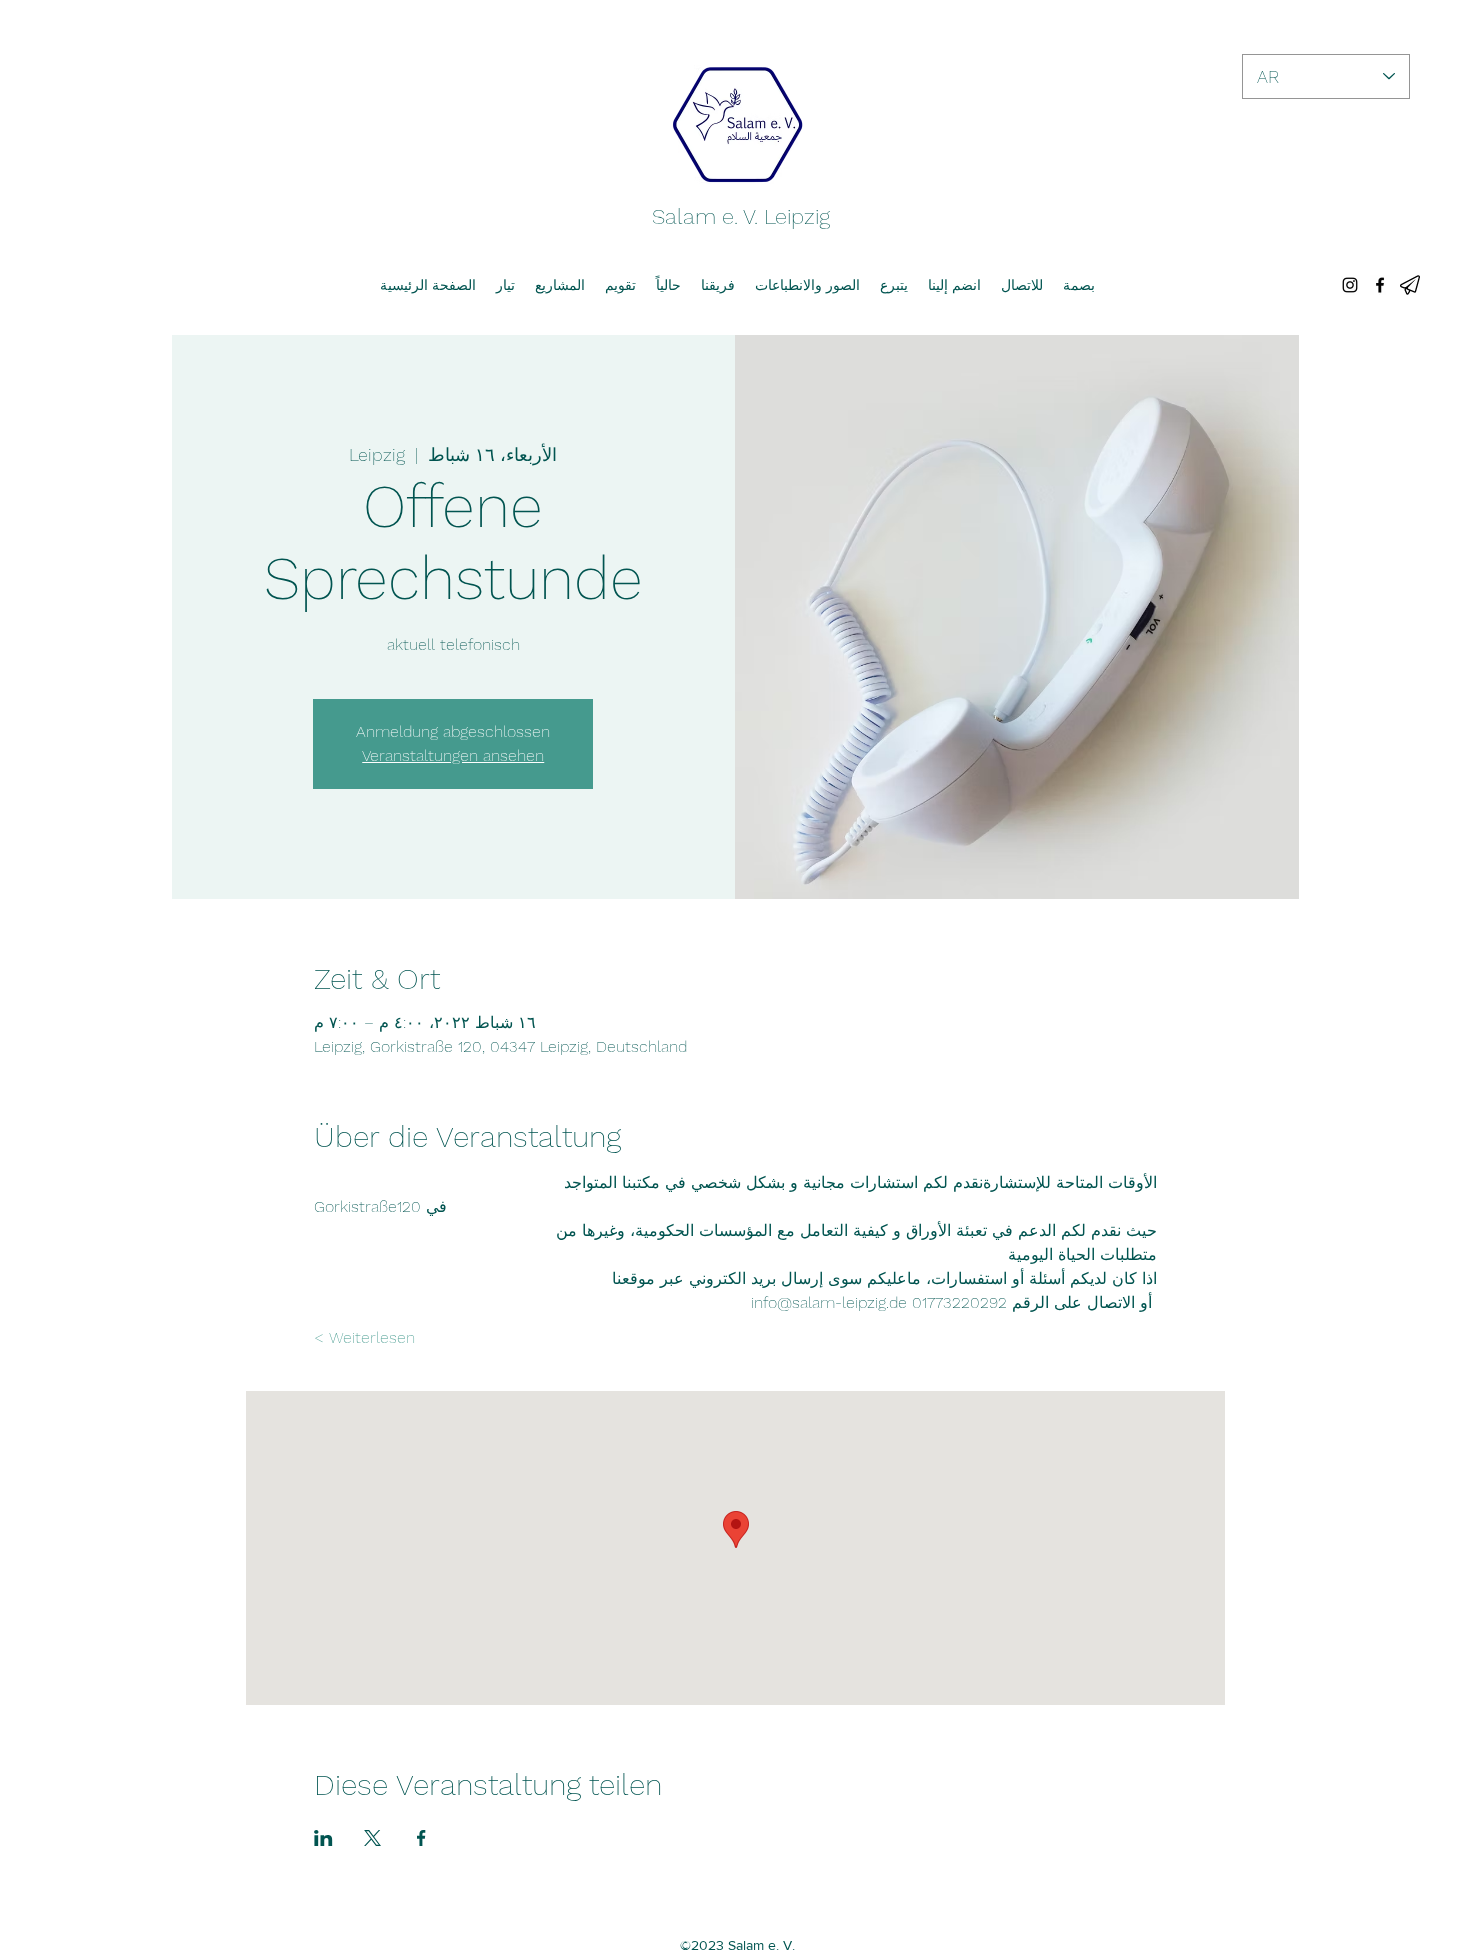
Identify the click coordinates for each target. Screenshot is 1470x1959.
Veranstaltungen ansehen (453, 755)
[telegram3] (1410, 285)
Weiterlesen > (364, 1337)
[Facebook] (1380, 285)
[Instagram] (1350, 285)
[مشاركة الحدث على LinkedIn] (323, 1838)
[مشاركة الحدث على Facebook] (421, 1838)
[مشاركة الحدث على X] (372, 1838)
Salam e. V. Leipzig (741, 216)
